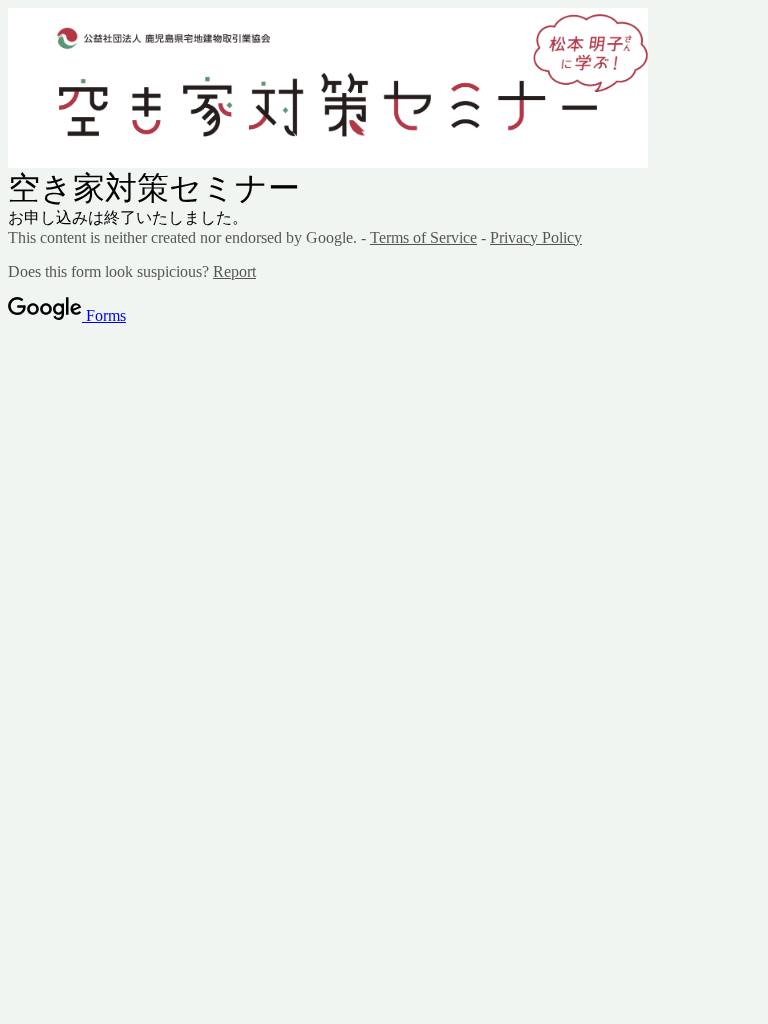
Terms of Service (423, 237)
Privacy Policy (536, 237)
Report (234, 271)
